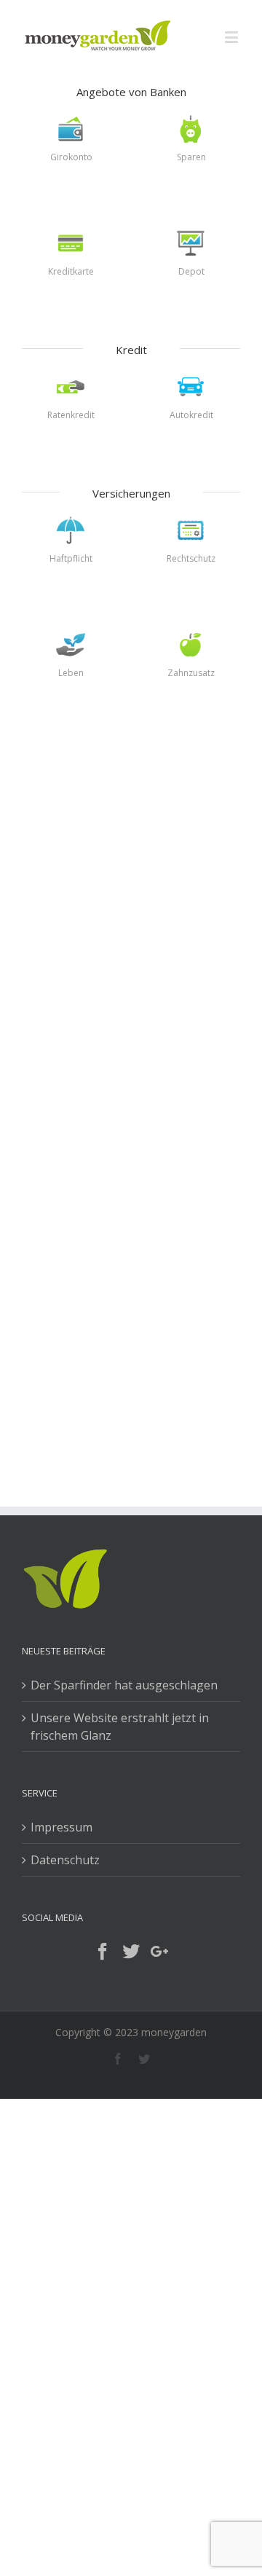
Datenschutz (65, 1860)
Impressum (61, 1827)
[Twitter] (131, 1952)
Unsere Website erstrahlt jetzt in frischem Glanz (120, 1727)
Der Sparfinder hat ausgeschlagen (124, 1685)
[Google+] (159, 1952)
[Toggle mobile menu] (233, 37)
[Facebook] (103, 1952)
